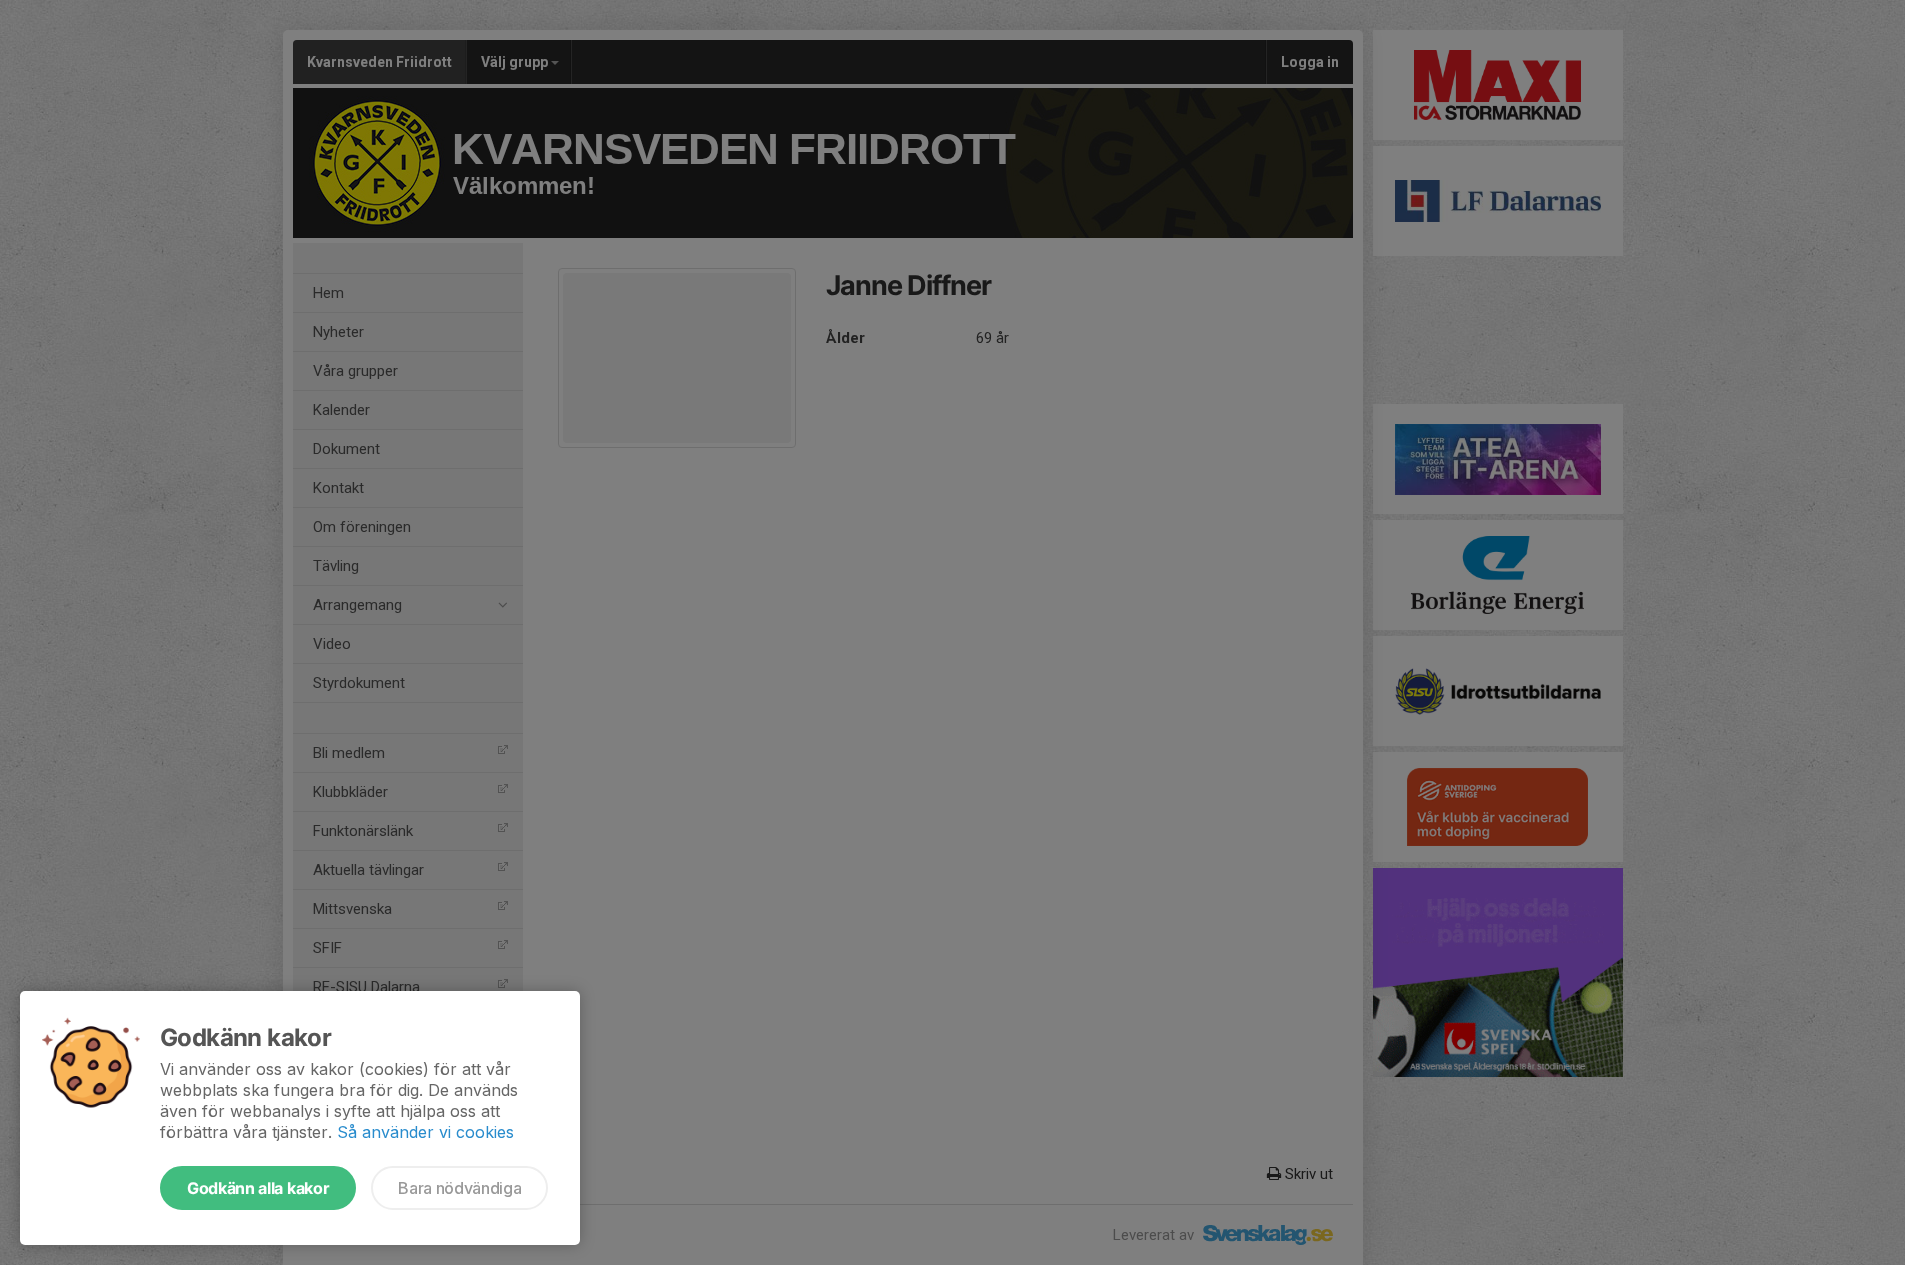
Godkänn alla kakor (258, 1188)
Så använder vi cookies (425, 1132)
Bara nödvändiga (459, 1188)
